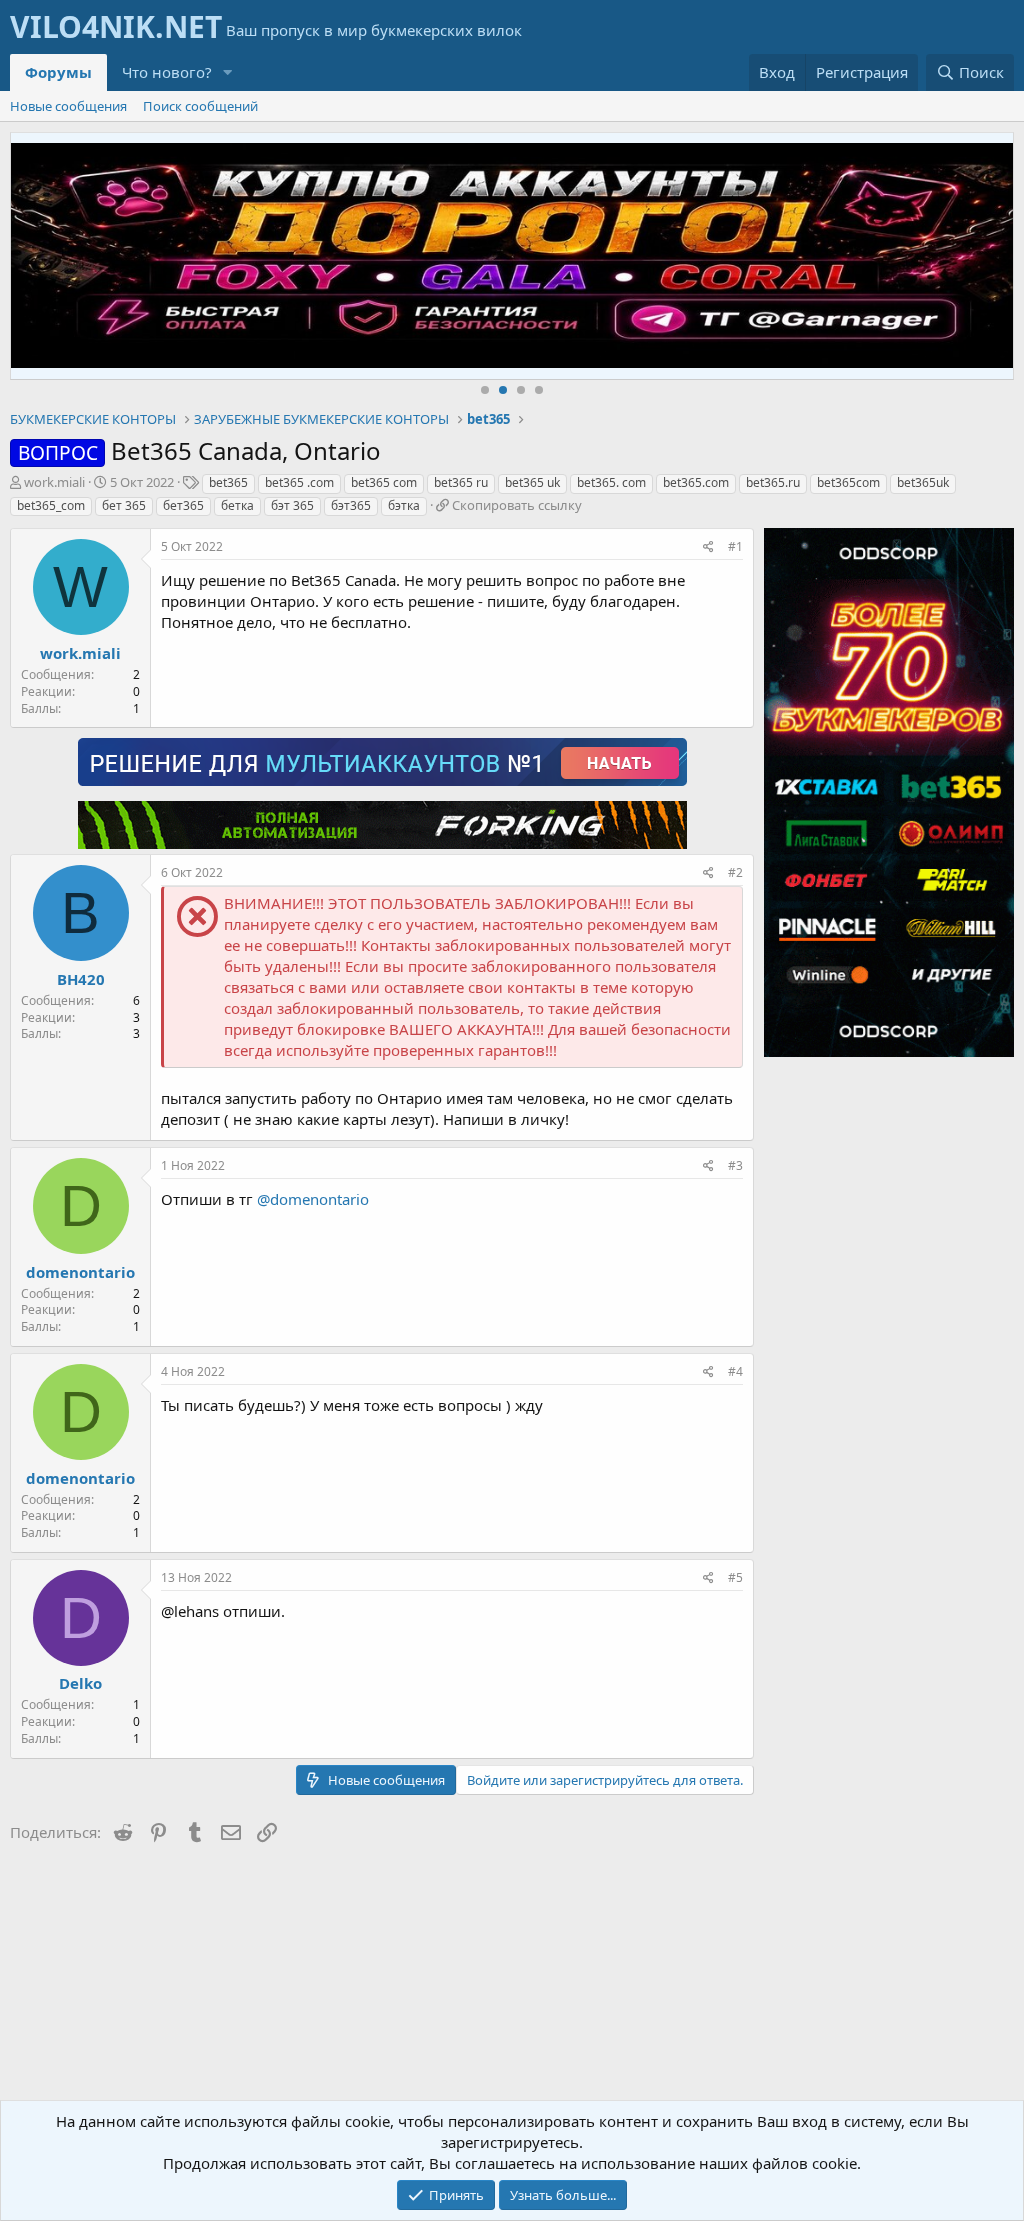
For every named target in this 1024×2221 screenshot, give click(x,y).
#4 (735, 1371)
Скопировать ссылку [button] (517, 505)
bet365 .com (299, 482)
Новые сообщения (68, 106)
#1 (735, 546)
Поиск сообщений (200, 106)
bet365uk (923, 482)
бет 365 (124, 505)
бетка (237, 505)
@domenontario (313, 1199)
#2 (735, 872)
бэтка (404, 505)
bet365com (848, 482)
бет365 (183, 505)
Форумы (58, 72)
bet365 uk (532, 482)
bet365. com (611, 482)
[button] (228, 72)
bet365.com (696, 482)
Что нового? (167, 72)
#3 (735, 1165)
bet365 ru (461, 482)
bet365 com (384, 482)
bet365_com (51, 505)
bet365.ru (773, 482)
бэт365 (351, 505)
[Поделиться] (708, 547)
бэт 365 (292, 505)
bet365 (228, 482)
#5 (735, 1577)
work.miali (54, 482)
